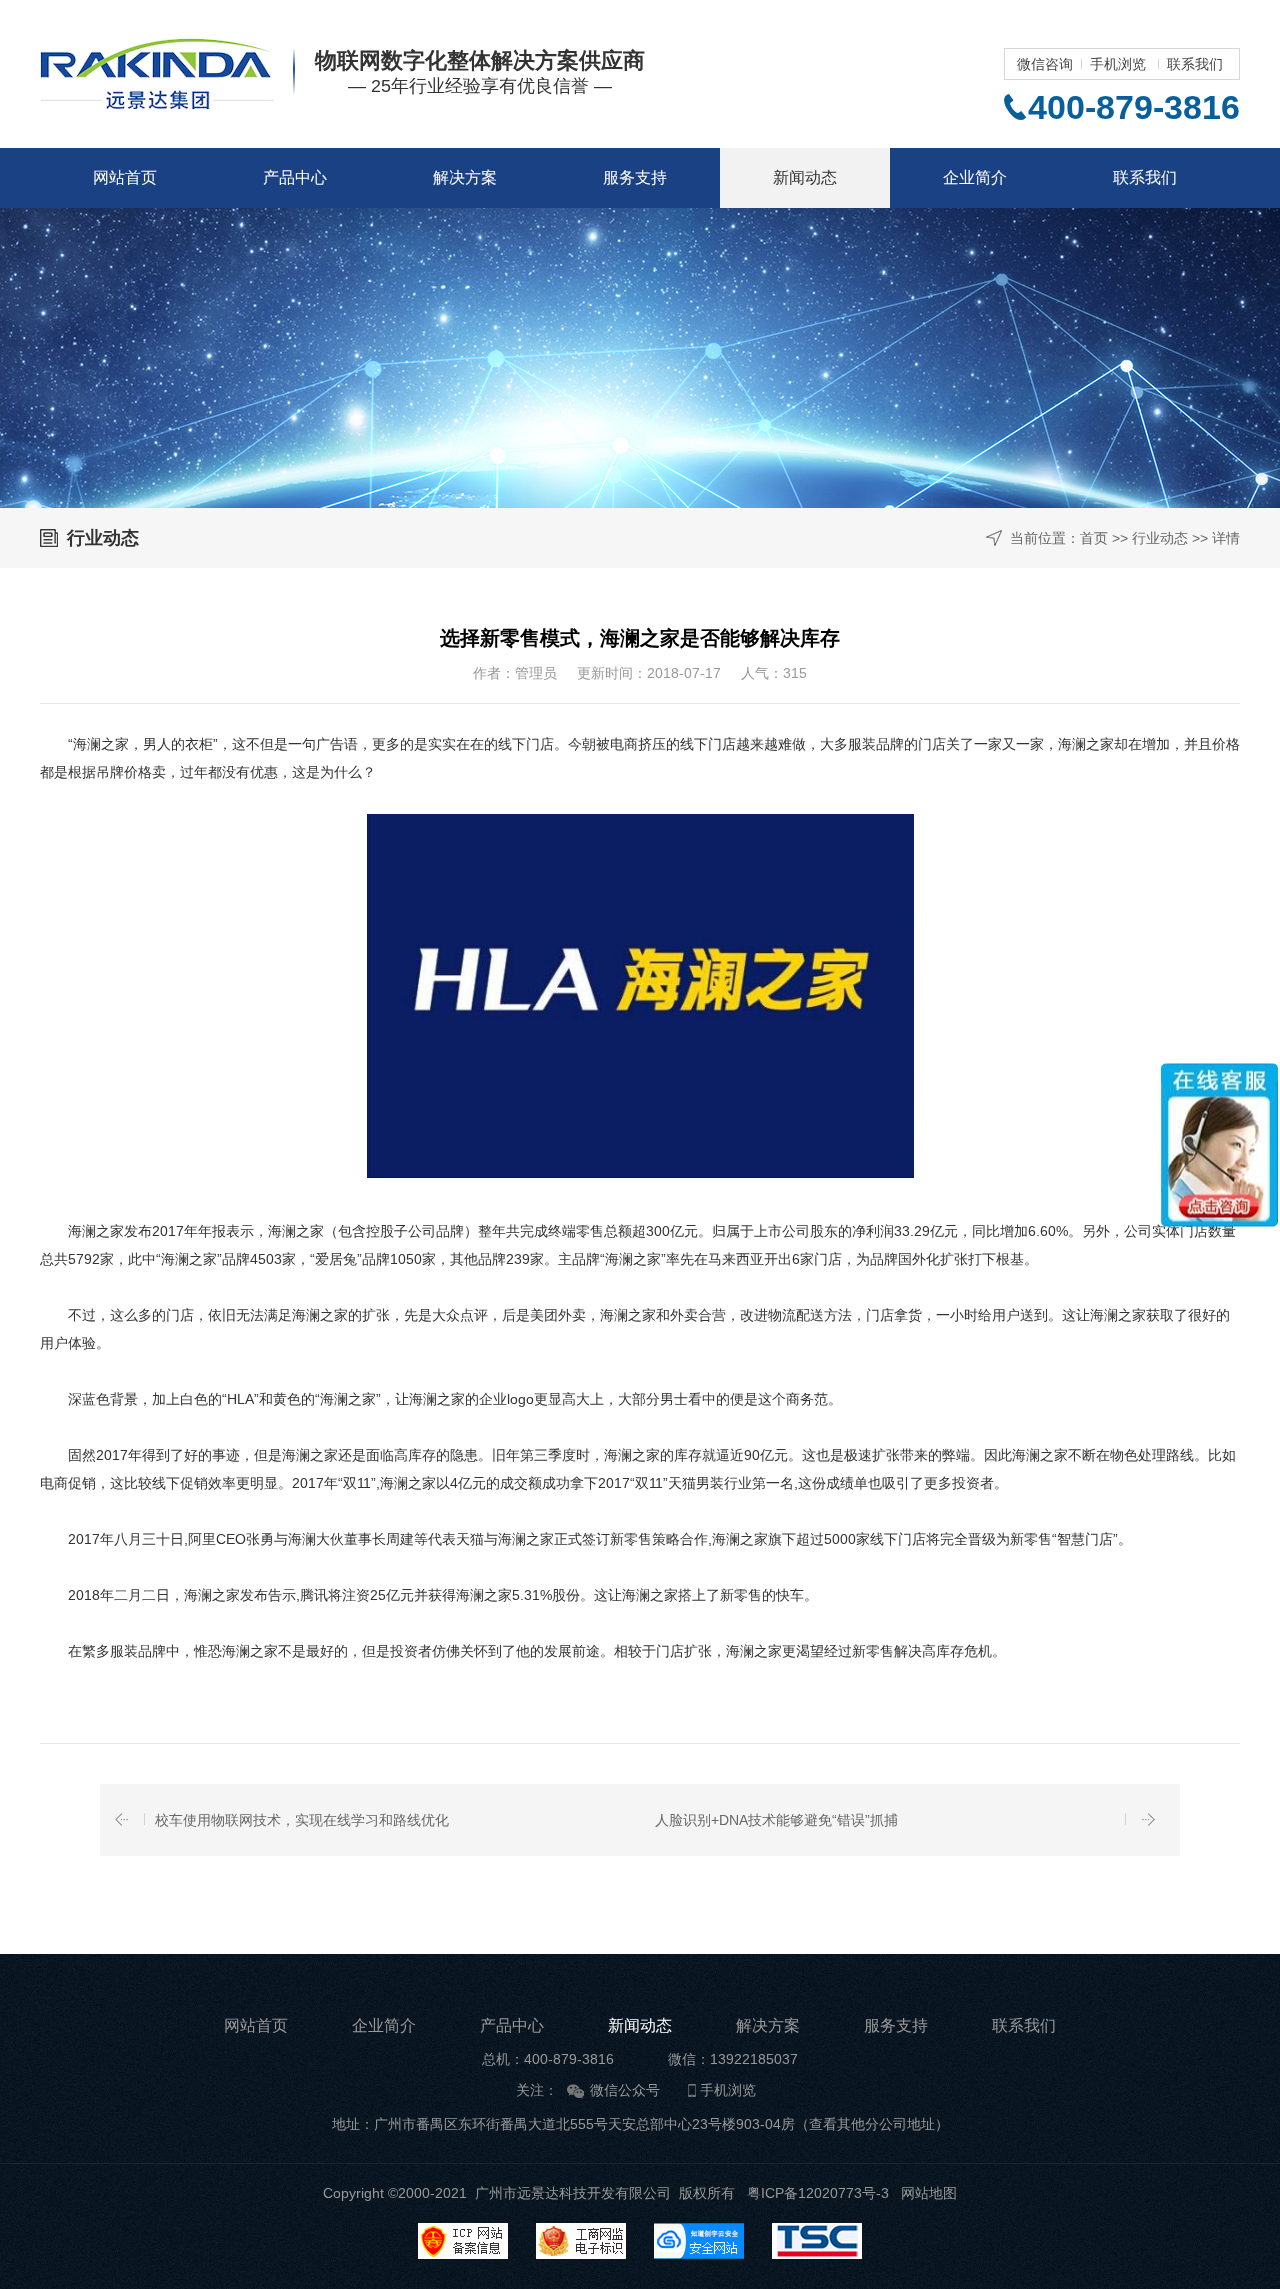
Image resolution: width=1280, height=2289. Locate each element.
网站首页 (125, 177)
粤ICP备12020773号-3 (818, 2193)
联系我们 (1195, 64)
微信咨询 (1045, 64)
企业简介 (975, 177)
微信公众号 (625, 2090)
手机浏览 (1118, 64)
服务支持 (635, 177)
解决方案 (465, 177)
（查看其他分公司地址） (872, 2124)
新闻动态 (805, 177)
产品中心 (295, 177)
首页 (1094, 538)
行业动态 (1160, 538)
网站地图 (929, 2193)
